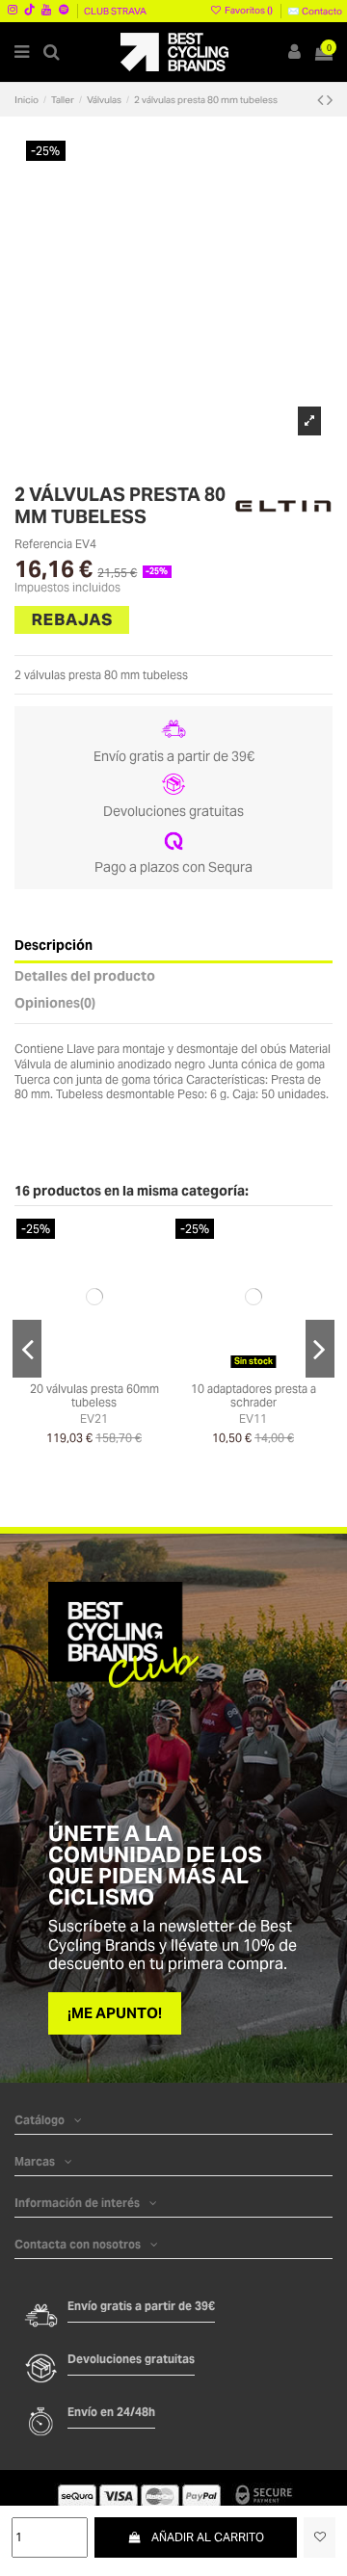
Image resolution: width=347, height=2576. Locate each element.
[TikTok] (29, 9)
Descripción (53, 946)
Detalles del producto (85, 977)
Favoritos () (249, 10)
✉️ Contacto (315, 11)
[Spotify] (63, 9)
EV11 (253, 1419)
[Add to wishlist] (320, 2537)
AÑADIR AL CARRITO (208, 2537)
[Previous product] (322, 100)
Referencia (43, 544)
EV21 (94, 1419)
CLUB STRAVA (115, 11)
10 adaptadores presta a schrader (254, 1395)
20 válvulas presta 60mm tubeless (94, 1395)
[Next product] (330, 100)
